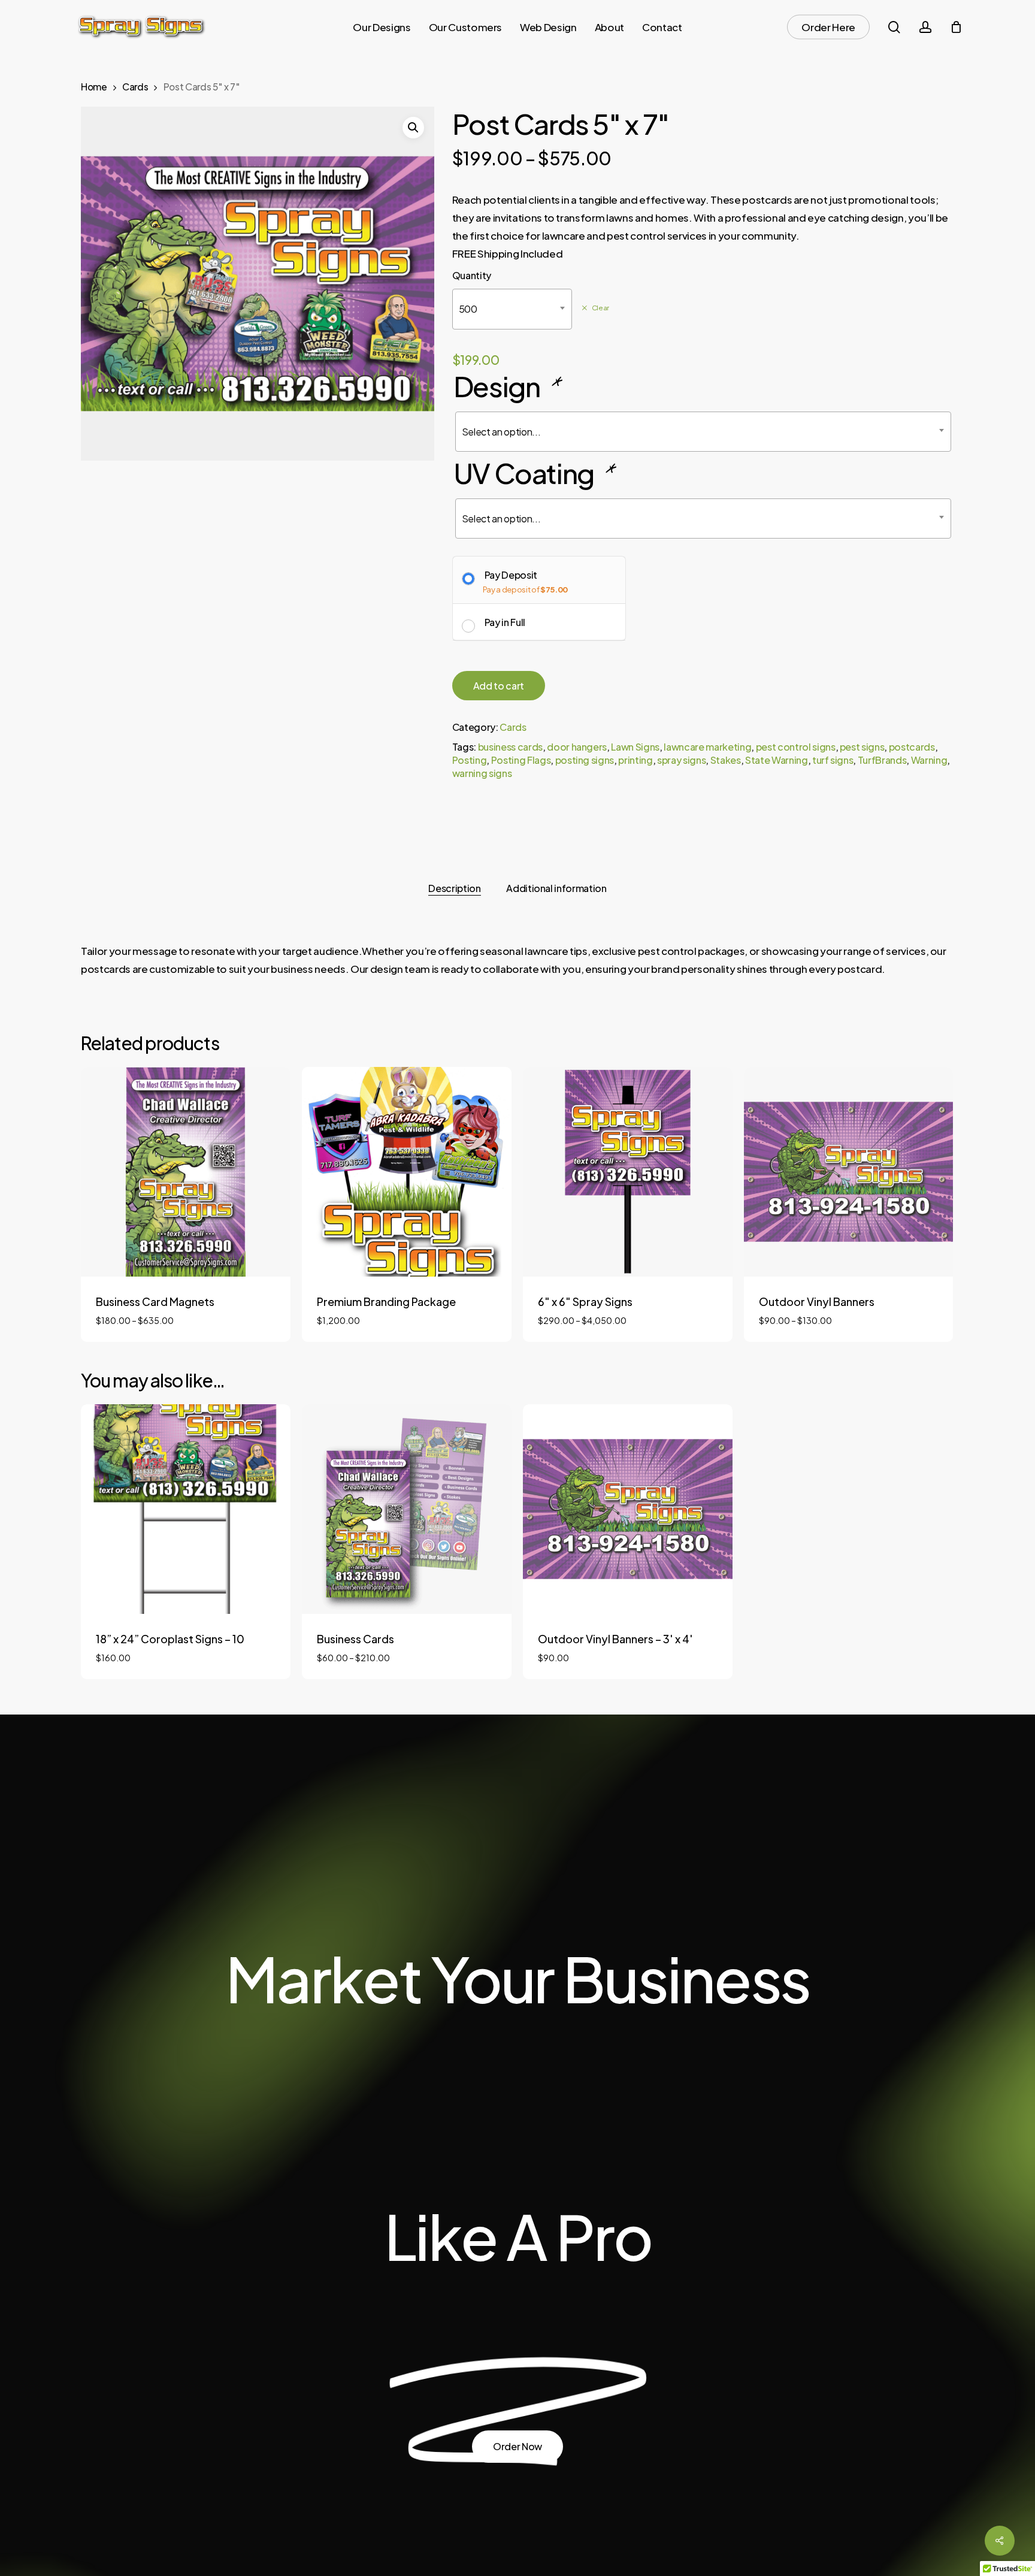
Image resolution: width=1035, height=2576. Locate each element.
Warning (929, 760)
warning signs (482, 773)
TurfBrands (882, 760)
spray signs (681, 760)
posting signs (585, 760)
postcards (912, 747)
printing (635, 760)
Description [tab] (454, 888)
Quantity (472, 275)
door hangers (577, 747)
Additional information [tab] (556, 888)
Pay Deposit (511, 575)
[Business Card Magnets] (186, 1172)
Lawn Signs (635, 747)
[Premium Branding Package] (407, 1172)
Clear (600, 308)
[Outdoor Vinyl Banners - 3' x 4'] (628, 1509)
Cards (135, 87)
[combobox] (512, 309)
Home (94, 87)
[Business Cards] (407, 1509)
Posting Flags (521, 760)
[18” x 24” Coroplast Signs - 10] (186, 1509)
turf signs (833, 760)
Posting (470, 760)
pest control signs (796, 747)
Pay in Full (505, 622)
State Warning (777, 760)
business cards (510, 747)
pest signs (862, 747)
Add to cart (499, 686)
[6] (628, 1172)
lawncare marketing (707, 747)
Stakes (726, 760)
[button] (413, 128)
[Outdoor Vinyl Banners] (849, 1172)
